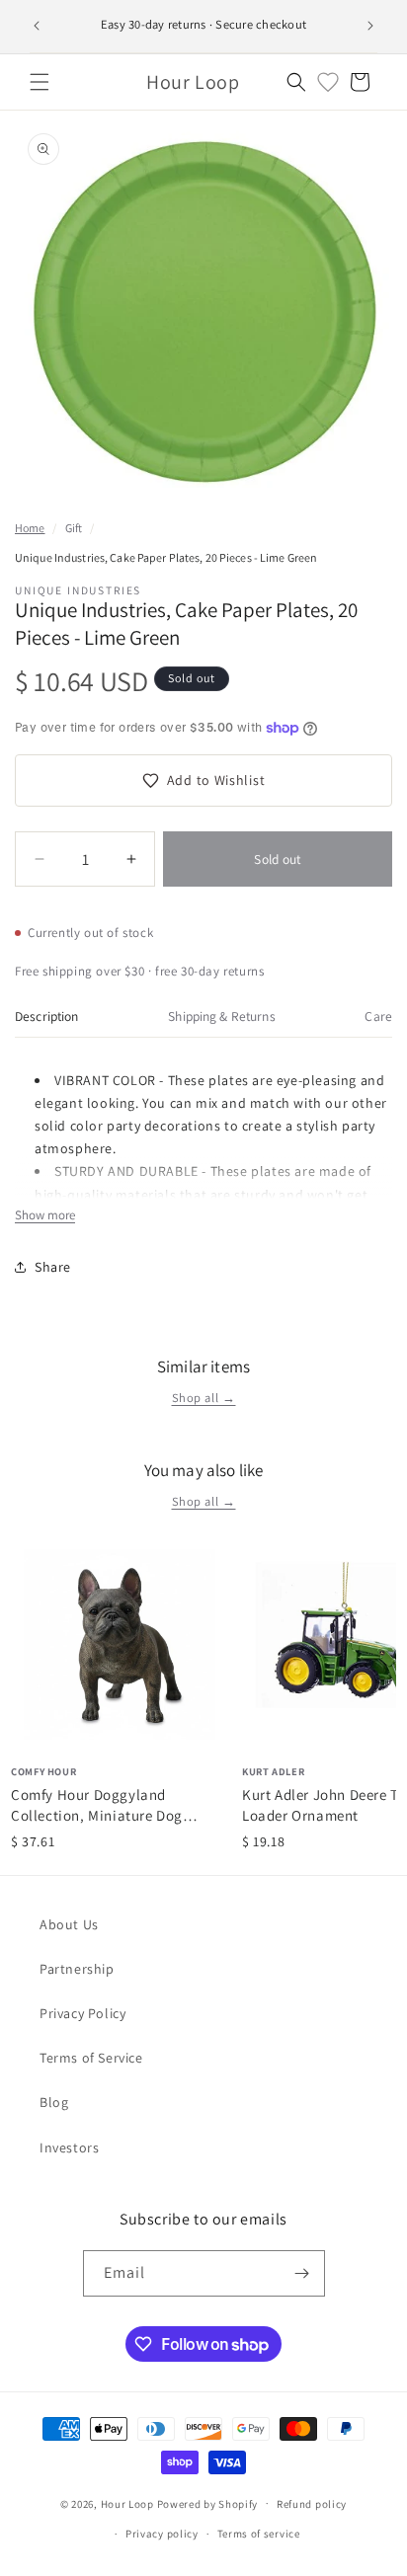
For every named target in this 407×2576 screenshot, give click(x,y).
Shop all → (204, 1398)
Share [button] (53, 1267)
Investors (69, 2147)
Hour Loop (127, 2503)
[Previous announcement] (37, 26)
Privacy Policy (82, 2013)
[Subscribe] (302, 2273)
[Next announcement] (370, 26)
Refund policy (312, 2504)
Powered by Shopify (208, 2503)
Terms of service (259, 2534)
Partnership (77, 1969)
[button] (40, 82)
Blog (54, 2102)
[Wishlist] (328, 82)
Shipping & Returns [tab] (221, 1016)
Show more (45, 1215)
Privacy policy (162, 2534)
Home (30, 528)
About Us (69, 1924)
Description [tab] (47, 1016)
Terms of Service (91, 2058)
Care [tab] (378, 1016)
